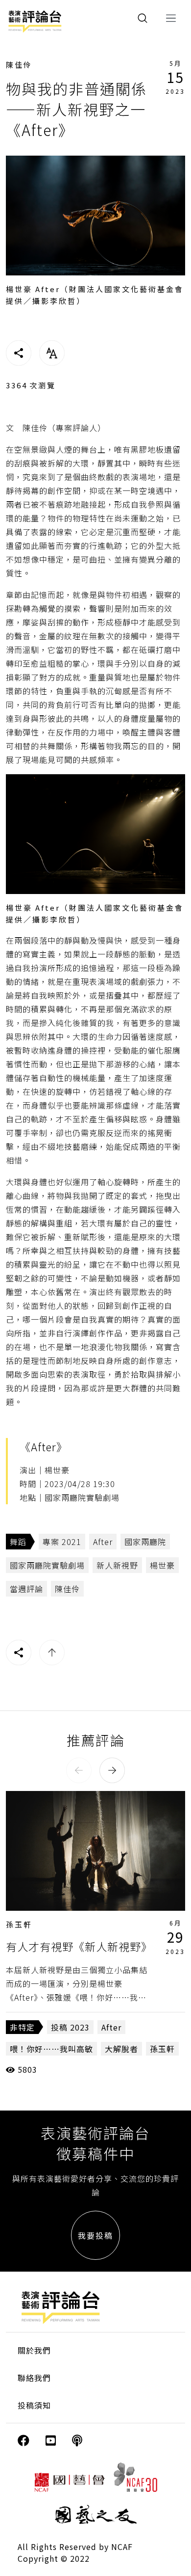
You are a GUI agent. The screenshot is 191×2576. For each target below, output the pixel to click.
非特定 (22, 2027)
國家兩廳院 (145, 1542)
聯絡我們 (34, 2378)
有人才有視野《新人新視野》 (79, 1946)
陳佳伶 (19, 65)
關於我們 (34, 2350)
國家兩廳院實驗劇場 (47, 1565)
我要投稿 (95, 2235)
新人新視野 (117, 1565)
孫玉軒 (19, 1924)
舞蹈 (18, 1542)
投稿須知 (34, 2405)
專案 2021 (62, 1542)
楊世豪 (162, 1565)
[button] (79, 1770)
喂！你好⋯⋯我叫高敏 (51, 2049)
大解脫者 (121, 2049)
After (103, 1542)
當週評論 (26, 1589)
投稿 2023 (70, 2027)
